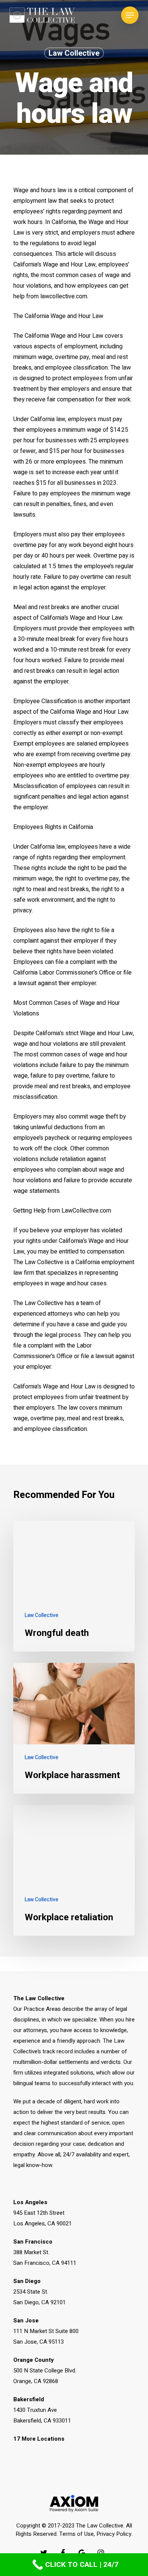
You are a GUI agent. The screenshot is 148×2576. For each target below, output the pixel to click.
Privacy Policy (114, 2534)
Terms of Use (76, 2534)
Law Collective (74, 53)
